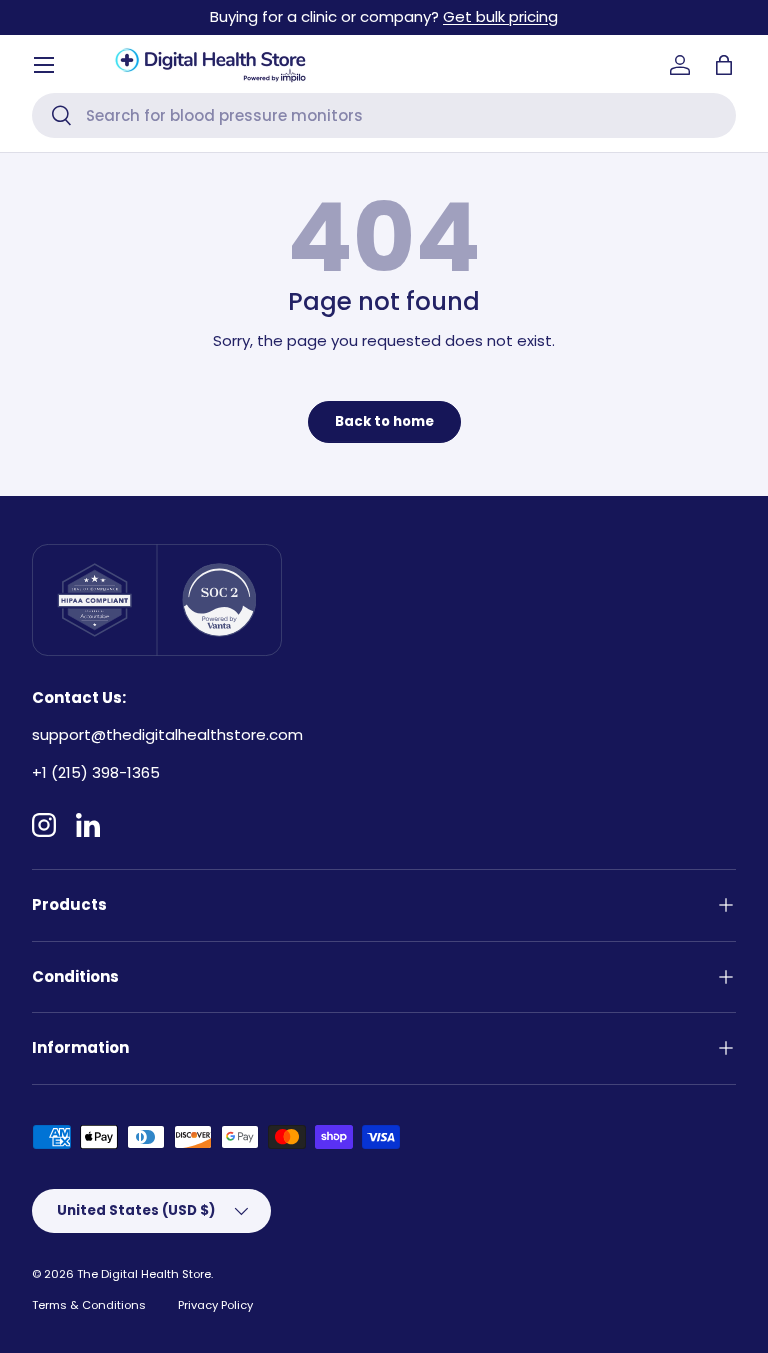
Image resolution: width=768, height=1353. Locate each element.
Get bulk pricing (500, 16)
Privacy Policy (215, 1305)
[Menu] (44, 65)
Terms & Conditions (89, 1305)
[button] (724, 65)
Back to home (384, 421)
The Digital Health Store (144, 1274)
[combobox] (384, 115)
